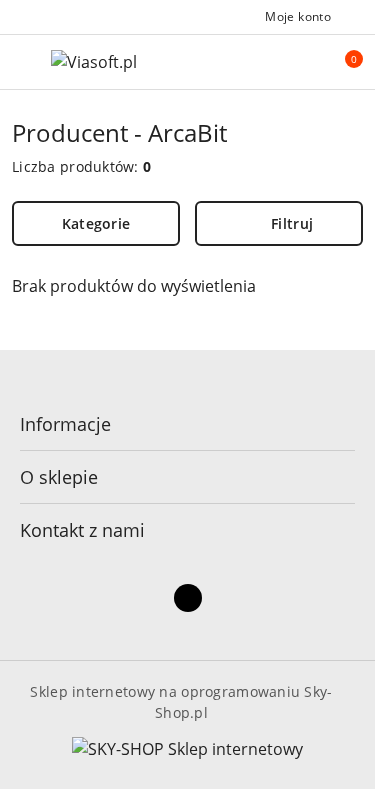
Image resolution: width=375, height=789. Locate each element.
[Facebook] (188, 598)
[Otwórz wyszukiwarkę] (298, 62)
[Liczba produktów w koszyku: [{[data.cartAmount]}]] (340, 62)
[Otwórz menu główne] (23, 61)
